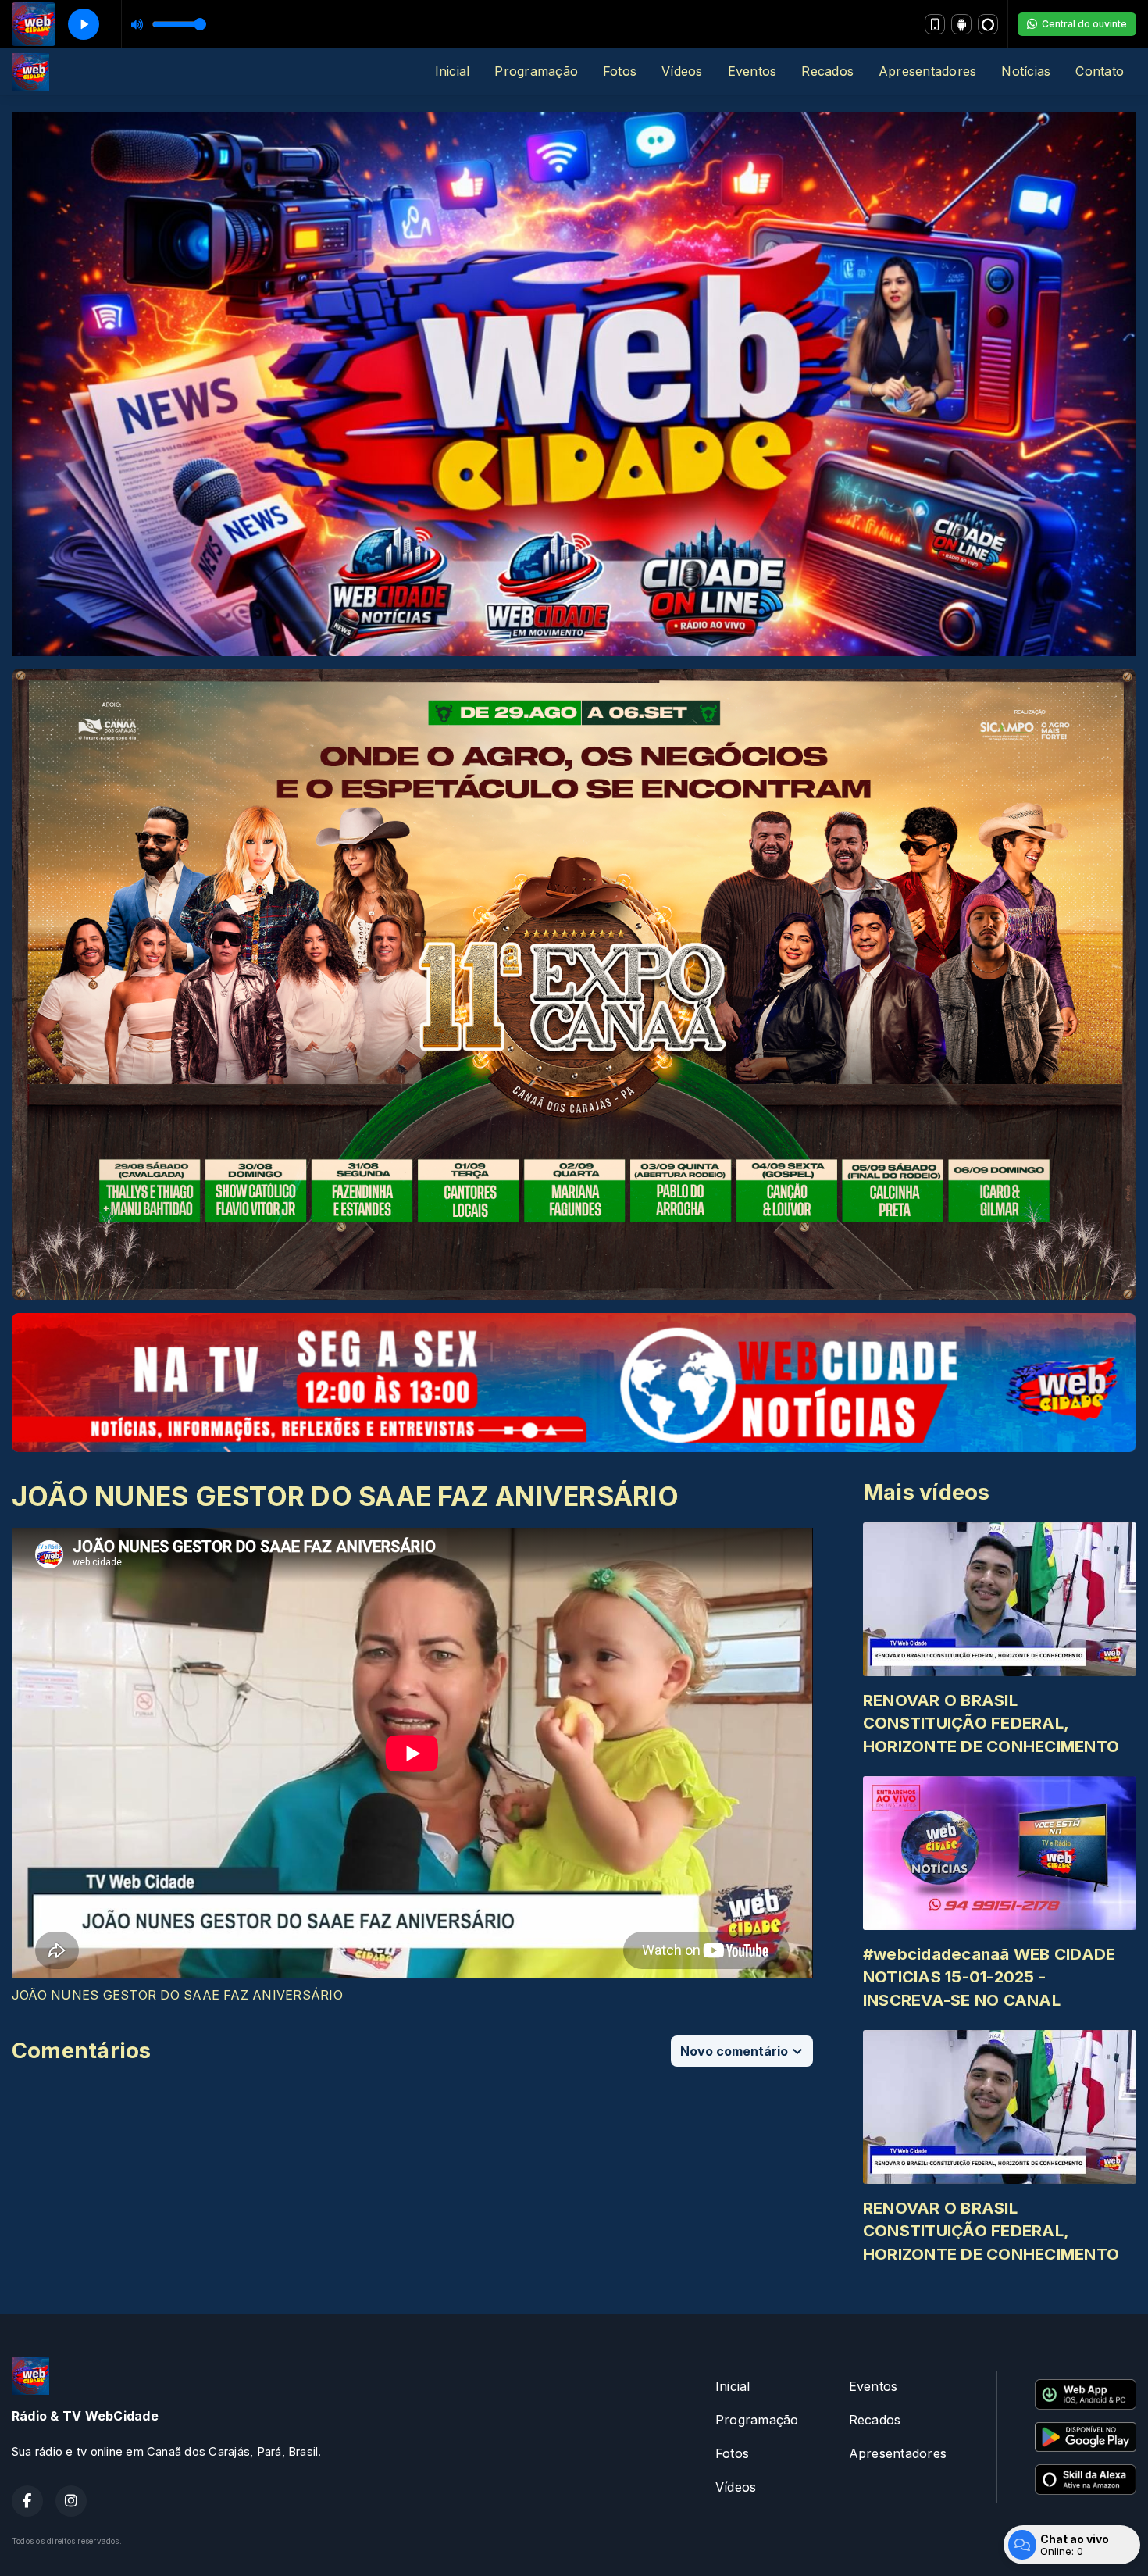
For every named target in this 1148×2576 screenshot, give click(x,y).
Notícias (1026, 71)
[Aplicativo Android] (961, 24)
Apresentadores (927, 71)
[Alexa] (988, 24)
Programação (536, 71)
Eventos (752, 71)
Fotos (620, 71)
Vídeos (682, 71)
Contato (1100, 71)
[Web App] (935, 24)
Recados (827, 71)
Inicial (453, 71)
